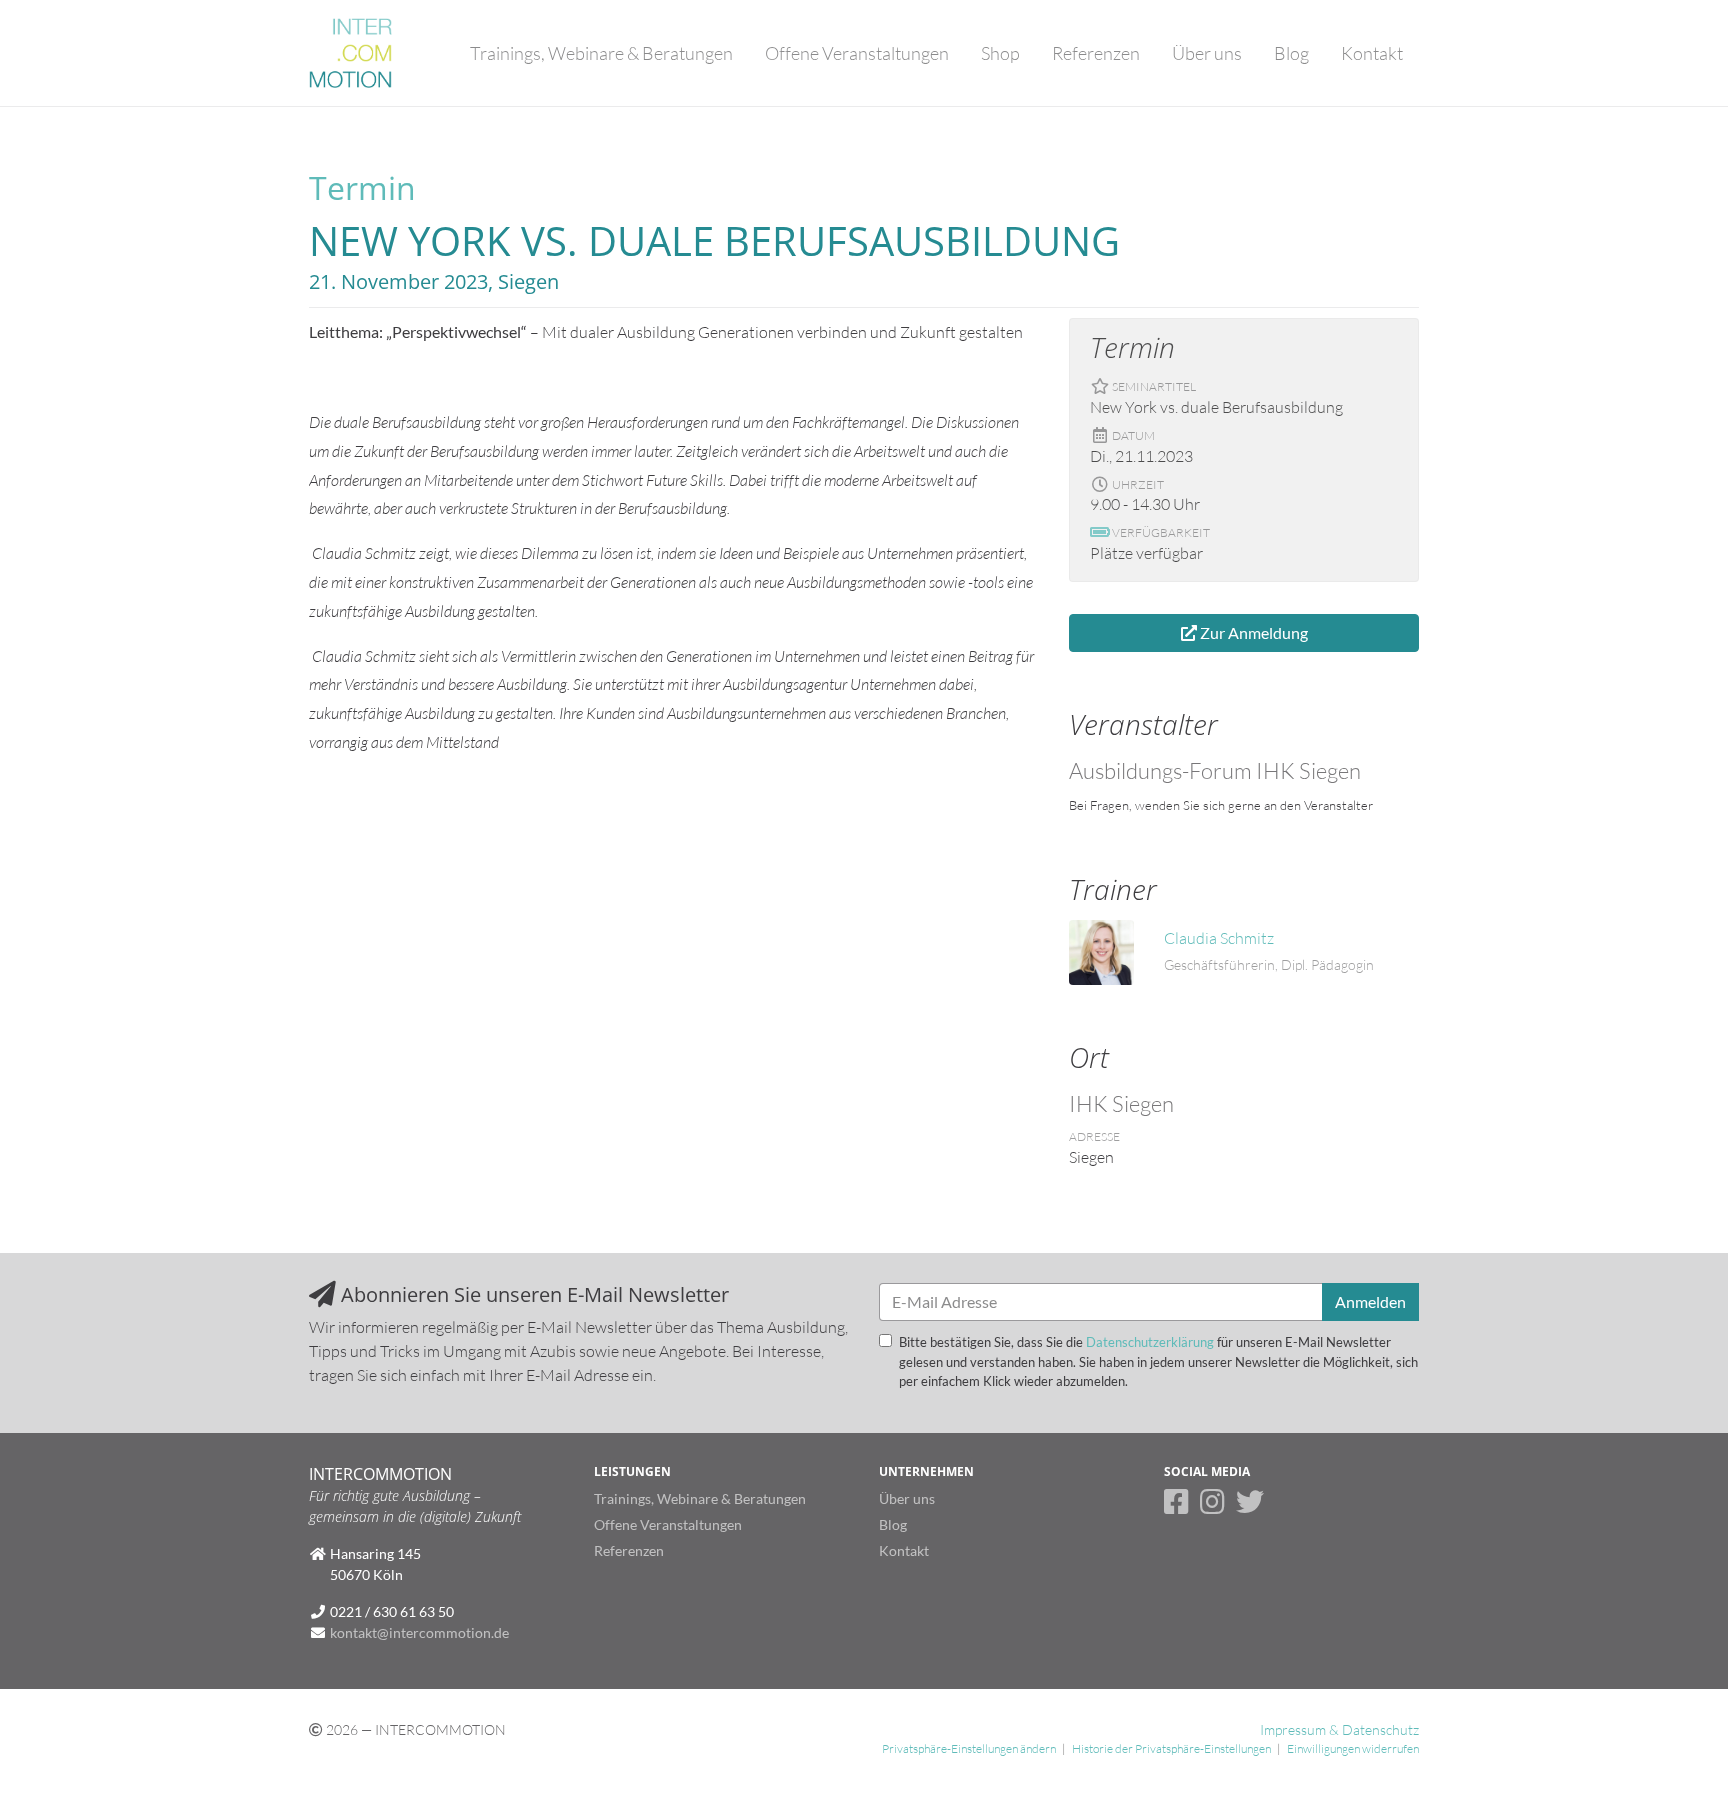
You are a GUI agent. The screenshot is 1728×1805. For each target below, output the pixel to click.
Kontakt (1372, 53)
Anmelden (1370, 1301)
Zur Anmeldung (1252, 632)
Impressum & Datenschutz (1339, 1729)
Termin (362, 187)
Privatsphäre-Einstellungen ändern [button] (969, 1748)
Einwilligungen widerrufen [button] (1353, 1748)
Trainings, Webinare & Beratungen (601, 53)
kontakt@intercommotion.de (419, 1632)
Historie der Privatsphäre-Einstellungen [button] (1171, 1748)
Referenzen (1096, 53)
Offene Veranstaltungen (857, 53)
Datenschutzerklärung (1150, 1342)
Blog (1291, 53)
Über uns (1207, 53)
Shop (1000, 53)
